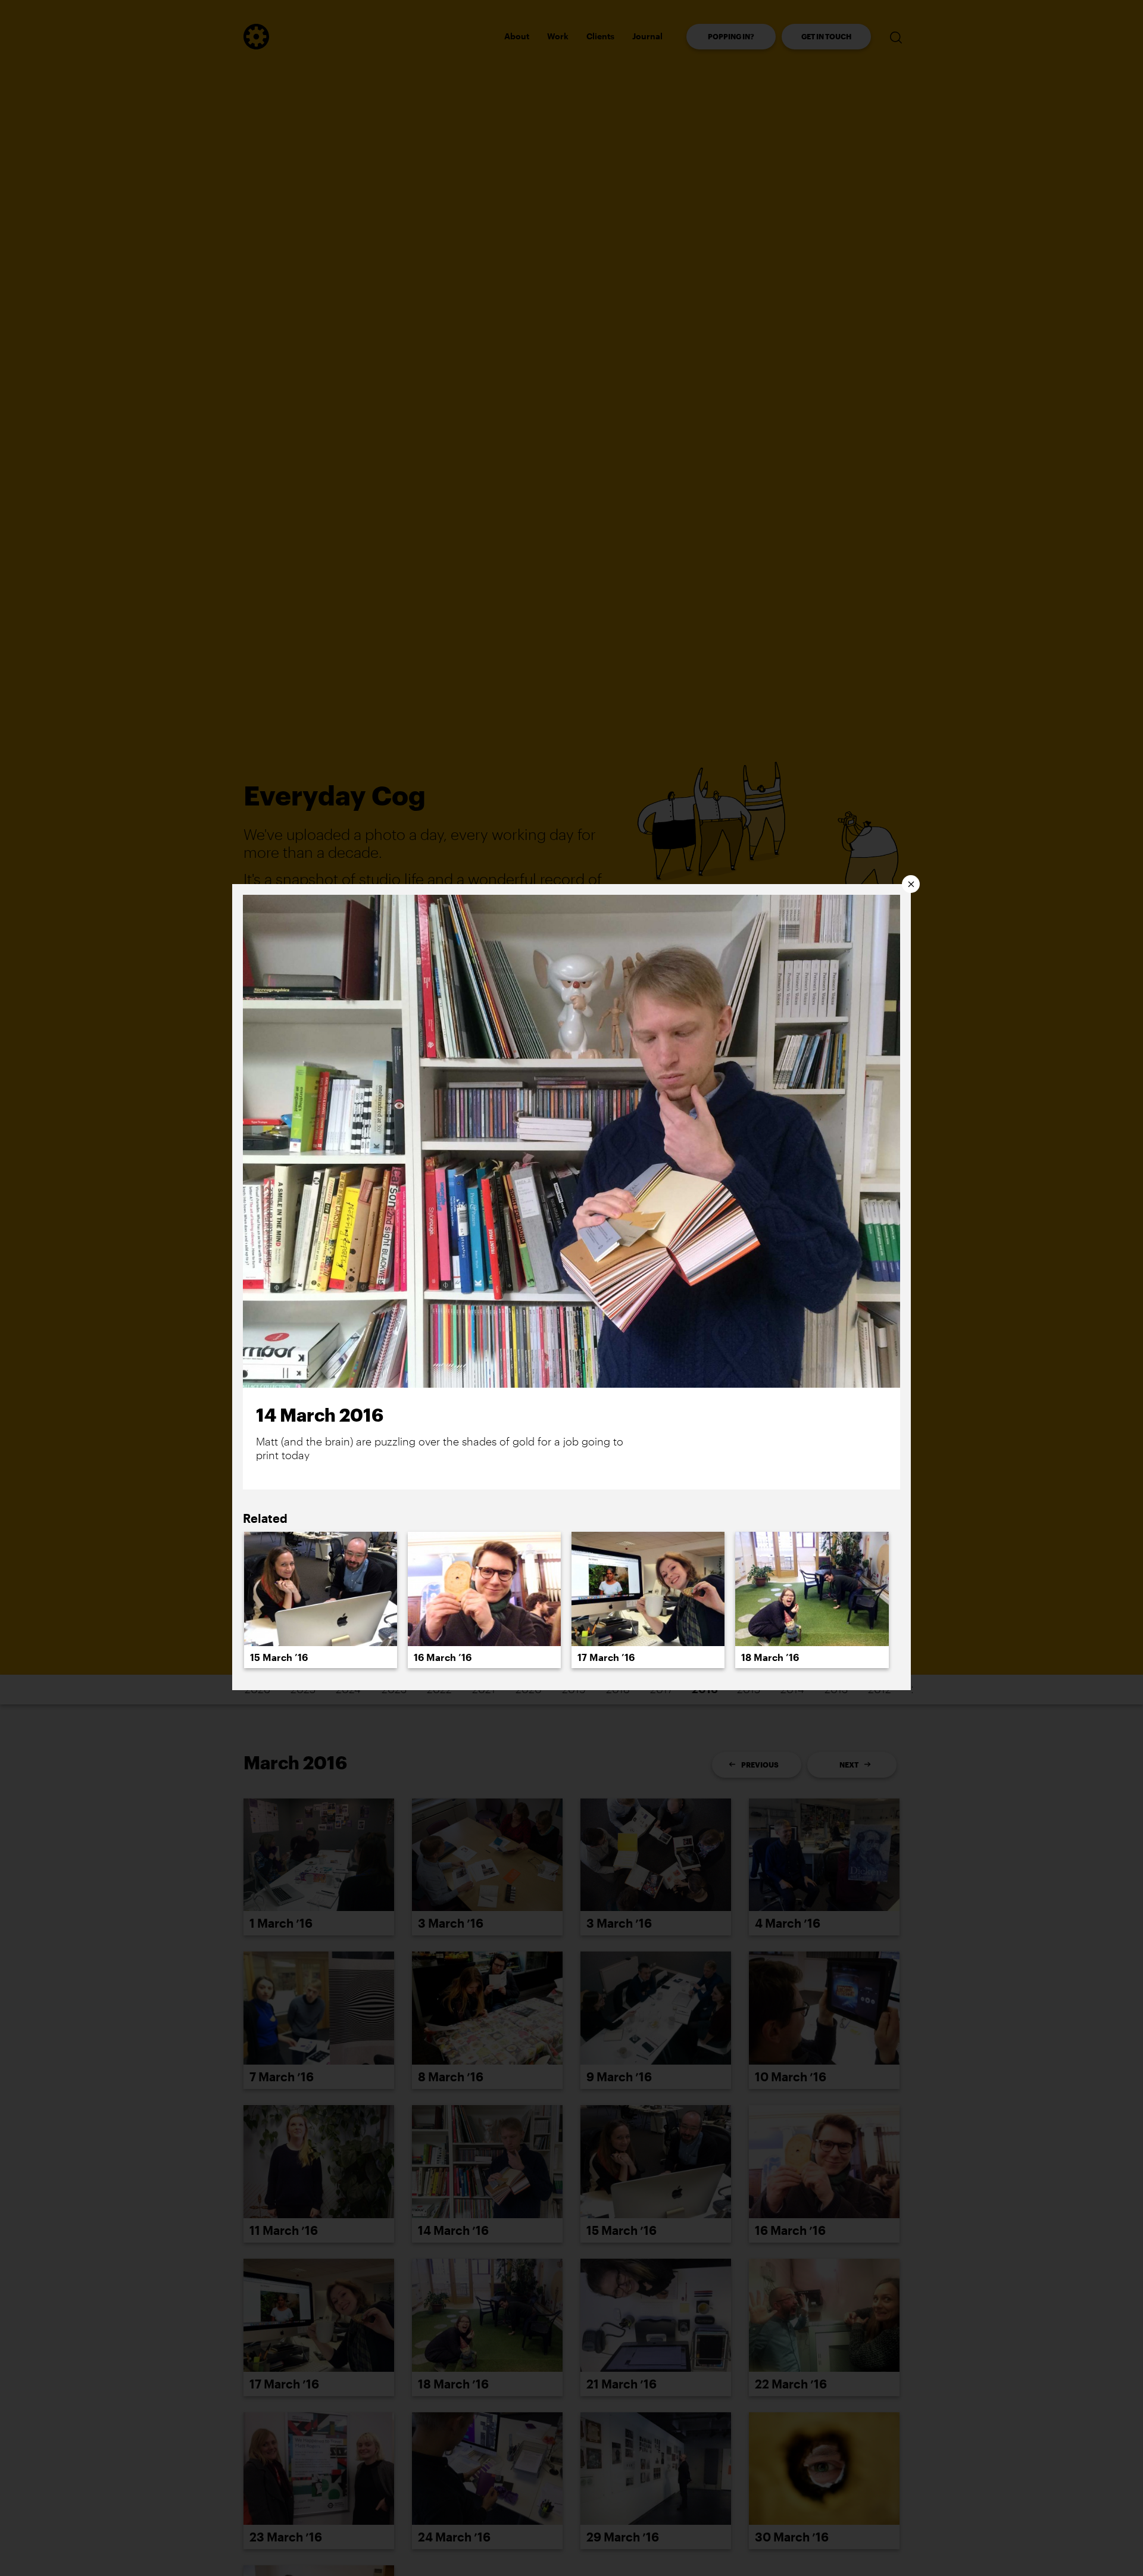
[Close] (911, 884)
